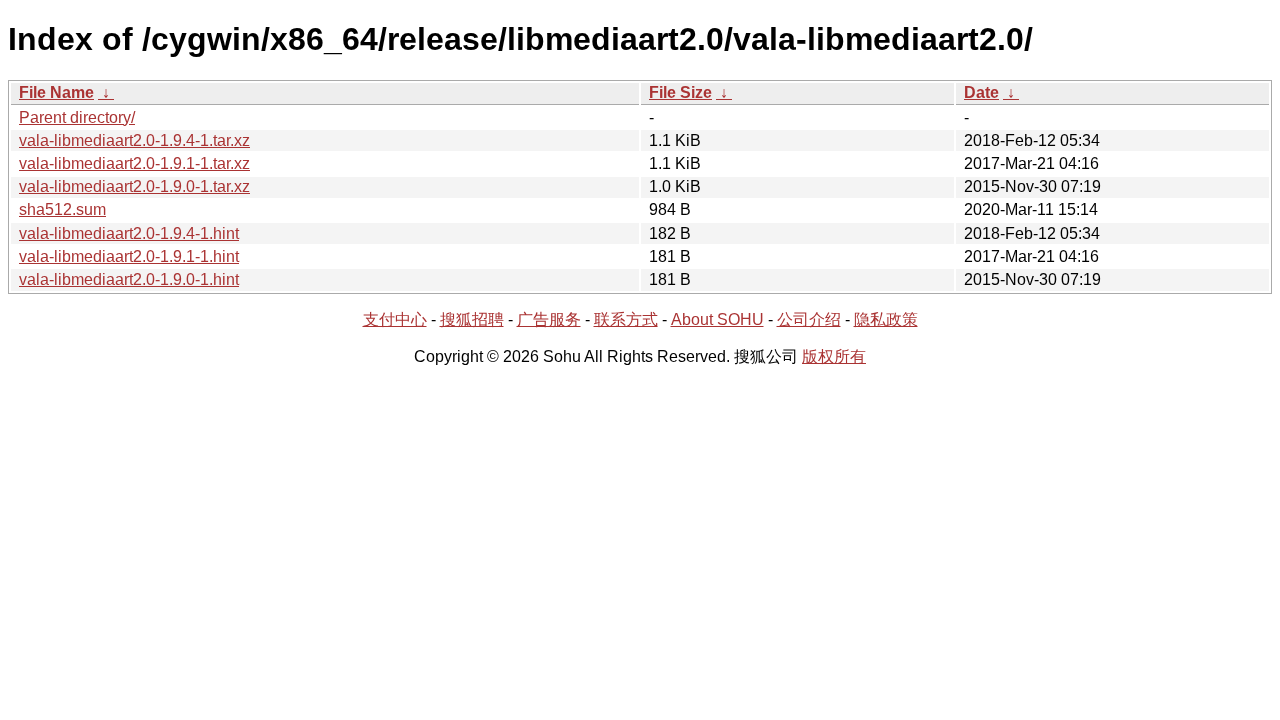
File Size (680, 92)
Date (981, 92)
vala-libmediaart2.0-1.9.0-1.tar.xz (134, 186)
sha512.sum (62, 209)
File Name (56, 92)
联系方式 (626, 319)
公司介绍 (809, 319)
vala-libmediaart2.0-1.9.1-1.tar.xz (134, 163)
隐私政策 (886, 319)
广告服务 (549, 319)
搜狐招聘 (472, 319)
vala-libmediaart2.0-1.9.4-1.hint (129, 233)
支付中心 (395, 319)
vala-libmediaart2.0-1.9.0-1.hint (129, 279)
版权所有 (834, 356)
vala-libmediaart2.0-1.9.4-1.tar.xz (134, 140)
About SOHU (717, 319)
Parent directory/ (77, 117)
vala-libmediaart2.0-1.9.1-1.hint (129, 256)
